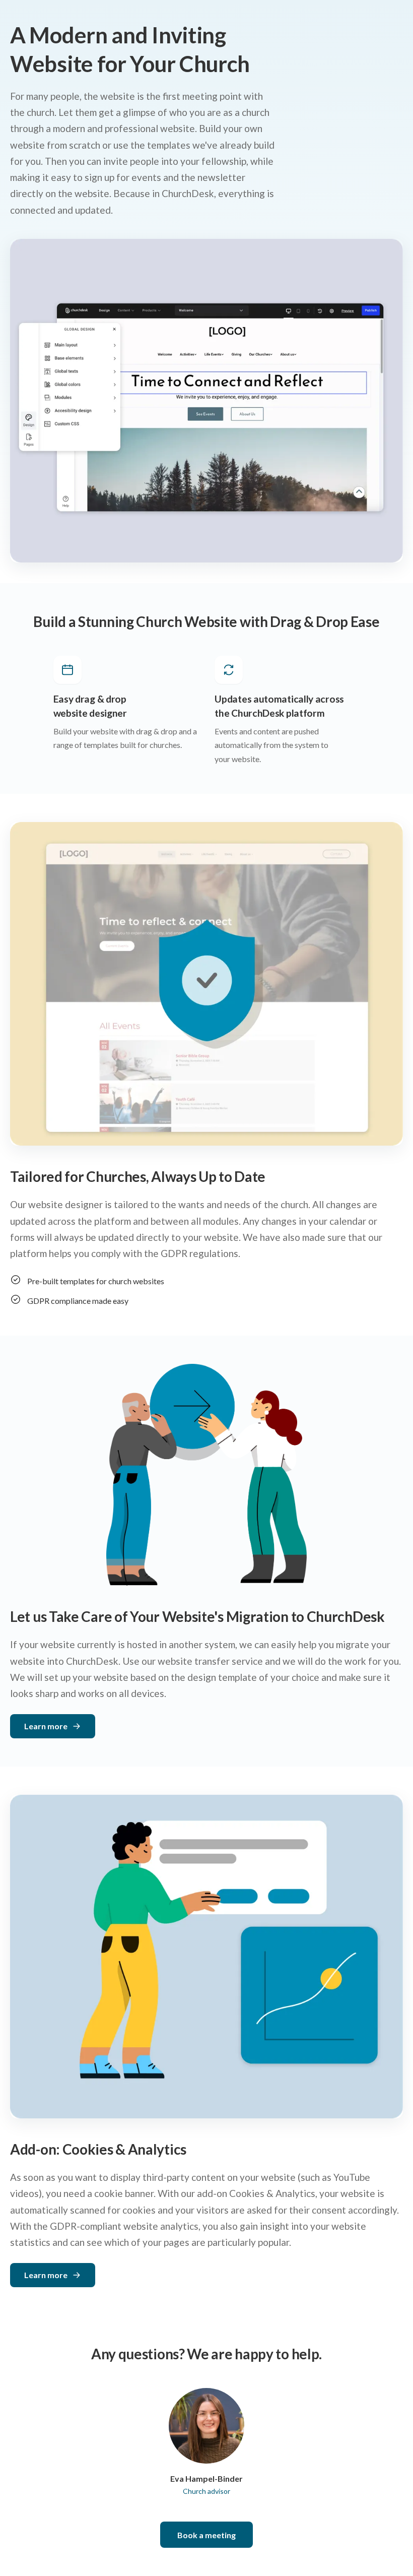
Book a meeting (206, 2535)
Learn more (46, 1726)
